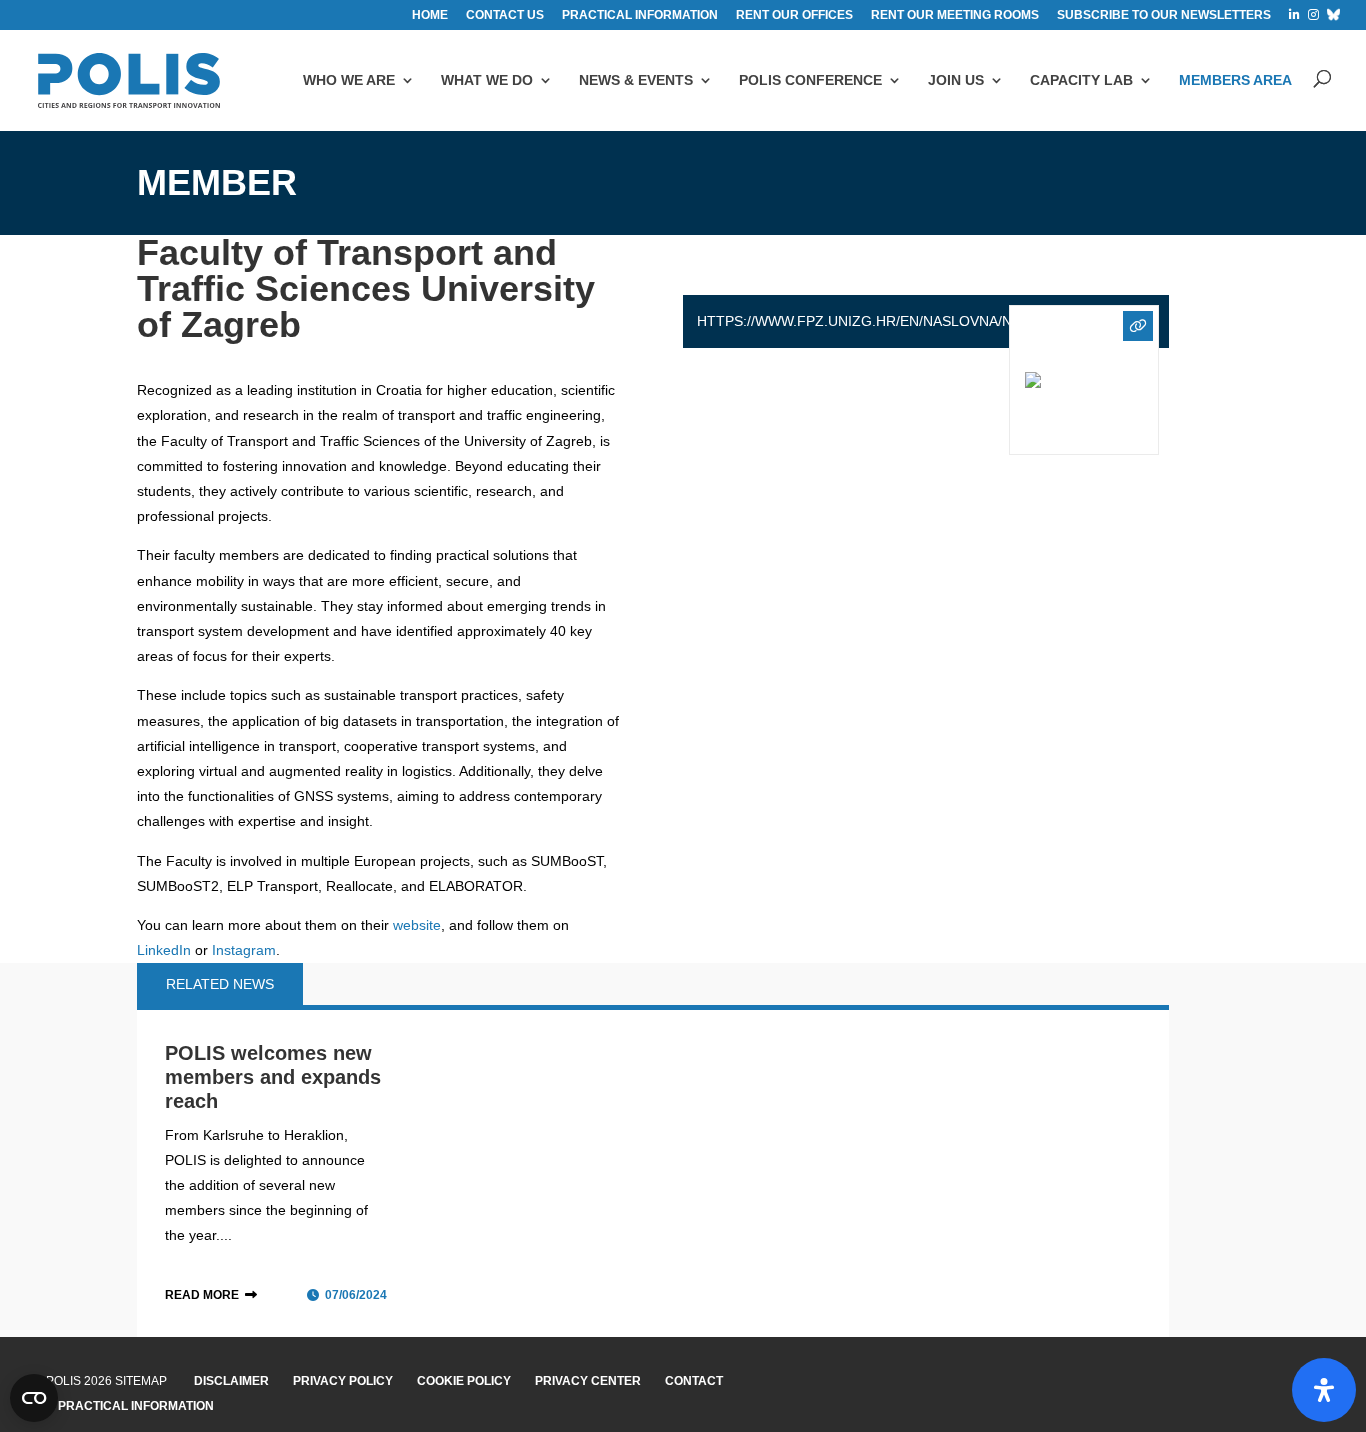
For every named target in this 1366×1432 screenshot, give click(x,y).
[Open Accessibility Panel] (1324, 1390)
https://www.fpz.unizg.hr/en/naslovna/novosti (881, 321)
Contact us (505, 15)
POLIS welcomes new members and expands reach (273, 1077)
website (417, 925)
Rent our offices (794, 15)
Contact (694, 1381)
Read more (202, 1295)
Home (430, 15)
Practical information (640, 15)
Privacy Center (588, 1381)
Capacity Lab (1081, 80)
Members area (1235, 80)
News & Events (636, 80)
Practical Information (136, 1406)
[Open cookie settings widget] (34, 1398)
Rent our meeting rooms (955, 15)
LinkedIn (164, 950)
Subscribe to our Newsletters (1164, 15)
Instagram (244, 950)
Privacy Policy (343, 1381)
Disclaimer (231, 1381)
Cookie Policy (464, 1381)
